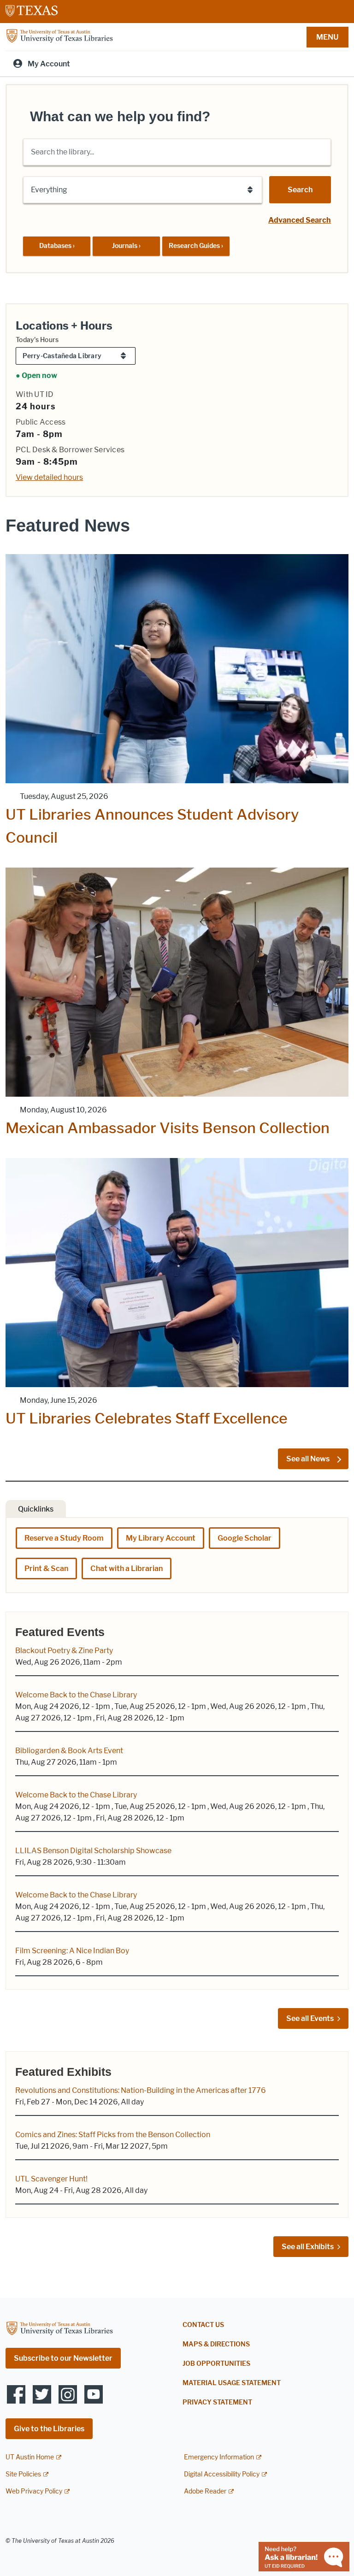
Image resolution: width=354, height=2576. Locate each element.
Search (300, 190)
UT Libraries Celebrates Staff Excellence (147, 1418)
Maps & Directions (216, 2344)
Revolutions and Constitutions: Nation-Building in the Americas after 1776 (141, 2090)
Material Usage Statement (232, 2383)
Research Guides (196, 246)
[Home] (59, 36)
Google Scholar (245, 1538)
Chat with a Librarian (127, 1569)
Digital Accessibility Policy (222, 2474)
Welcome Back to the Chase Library (76, 1695)
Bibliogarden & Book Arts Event (69, 1751)
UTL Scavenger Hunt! (51, 2179)
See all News (309, 1459)
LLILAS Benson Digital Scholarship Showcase (93, 1851)
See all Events (310, 2018)
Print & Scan (46, 1569)
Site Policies (23, 2474)
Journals (126, 246)
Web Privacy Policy (34, 2491)
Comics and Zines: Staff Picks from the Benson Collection (113, 2135)
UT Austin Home (30, 2457)
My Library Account (161, 1538)
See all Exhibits (308, 2247)
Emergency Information (219, 2457)
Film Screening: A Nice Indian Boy (72, 1951)
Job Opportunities (216, 2364)
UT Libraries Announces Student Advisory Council (152, 826)
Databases (57, 246)
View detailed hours (49, 477)
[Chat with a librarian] (304, 2556)
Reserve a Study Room (64, 1538)
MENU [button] (327, 37)
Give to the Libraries (49, 2429)
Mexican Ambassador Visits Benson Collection (168, 1128)
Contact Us (203, 2325)
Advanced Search (300, 220)
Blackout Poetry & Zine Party (64, 1651)
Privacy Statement (217, 2402)
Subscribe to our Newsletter (63, 2358)
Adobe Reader (205, 2491)
